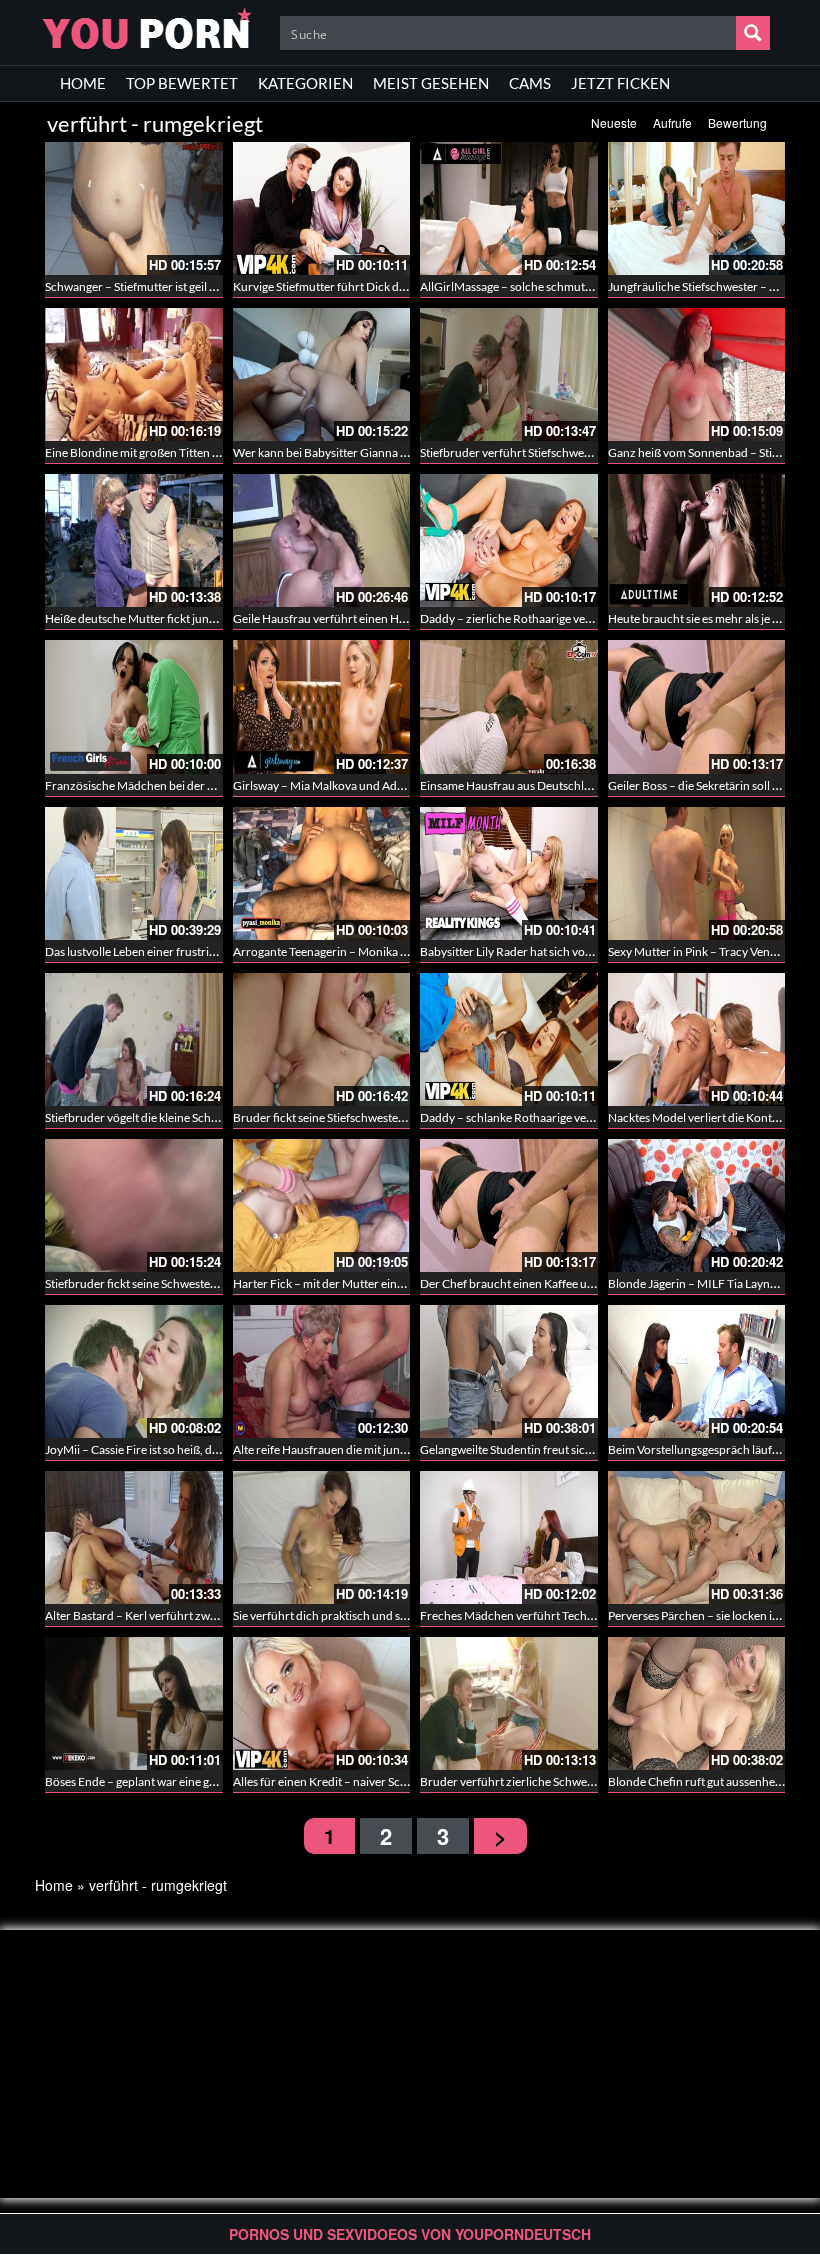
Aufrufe (672, 122)
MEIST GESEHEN (431, 83)
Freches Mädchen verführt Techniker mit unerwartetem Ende (579, 1615)
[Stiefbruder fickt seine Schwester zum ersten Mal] (134, 1205)
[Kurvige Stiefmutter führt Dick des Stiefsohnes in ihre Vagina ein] (322, 208)
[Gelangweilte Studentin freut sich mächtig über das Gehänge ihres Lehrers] (509, 1371)
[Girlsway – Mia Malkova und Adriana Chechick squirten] (322, 706)
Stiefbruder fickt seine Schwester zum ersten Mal (171, 1283)
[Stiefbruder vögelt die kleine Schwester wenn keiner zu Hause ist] (134, 1039)
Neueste (614, 122)
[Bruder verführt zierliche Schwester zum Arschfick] (509, 1703)
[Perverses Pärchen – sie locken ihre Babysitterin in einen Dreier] (697, 1537)
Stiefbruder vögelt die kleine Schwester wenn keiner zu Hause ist (210, 1117)
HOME (83, 83)
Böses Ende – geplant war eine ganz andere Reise (171, 1781)
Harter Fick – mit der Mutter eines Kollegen (344, 1283)
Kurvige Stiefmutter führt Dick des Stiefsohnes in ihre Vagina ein (397, 286)
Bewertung (737, 122)
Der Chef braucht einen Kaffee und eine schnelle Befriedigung (580, 1283)
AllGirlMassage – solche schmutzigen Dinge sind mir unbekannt (584, 286)
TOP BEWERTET (182, 83)
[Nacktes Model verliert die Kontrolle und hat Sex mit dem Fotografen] (697, 1039)
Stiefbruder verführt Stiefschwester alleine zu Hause (555, 452)
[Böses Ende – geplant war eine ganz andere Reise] (134, 1703)
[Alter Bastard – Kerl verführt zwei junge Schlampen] (134, 1537)
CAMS (530, 83)
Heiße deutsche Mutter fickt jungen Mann (153, 618)
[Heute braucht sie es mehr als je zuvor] (697, 540)
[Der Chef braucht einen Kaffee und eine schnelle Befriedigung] (509, 1205)
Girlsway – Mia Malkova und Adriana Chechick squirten (377, 785)
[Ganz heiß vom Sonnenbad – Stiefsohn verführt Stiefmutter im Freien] (697, 374)
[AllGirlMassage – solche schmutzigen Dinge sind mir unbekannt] (509, 208)
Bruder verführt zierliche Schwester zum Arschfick (552, 1781)
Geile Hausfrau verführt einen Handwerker (344, 618)
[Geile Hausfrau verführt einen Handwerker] (322, 540)
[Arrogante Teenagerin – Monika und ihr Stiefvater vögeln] (322, 873)
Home (54, 1885)
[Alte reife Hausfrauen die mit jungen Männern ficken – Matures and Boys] (322, 1371)
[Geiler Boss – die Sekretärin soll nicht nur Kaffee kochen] (697, 706)
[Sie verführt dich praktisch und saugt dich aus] (322, 1537)
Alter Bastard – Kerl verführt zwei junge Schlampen (177, 1615)
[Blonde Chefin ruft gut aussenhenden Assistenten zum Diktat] (697, 1703)
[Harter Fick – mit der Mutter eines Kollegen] (322, 1205)
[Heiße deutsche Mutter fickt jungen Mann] (134, 540)
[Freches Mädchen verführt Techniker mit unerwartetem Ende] (509, 1537)
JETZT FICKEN (620, 83)
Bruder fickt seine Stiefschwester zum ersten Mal (359, 1117)
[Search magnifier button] (753, 33)
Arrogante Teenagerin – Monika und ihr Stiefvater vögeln (380, 951)
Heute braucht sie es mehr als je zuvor (705, 618)
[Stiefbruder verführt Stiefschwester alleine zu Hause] (509, 374)
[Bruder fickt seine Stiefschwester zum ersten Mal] (322, 1039)
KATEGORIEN (305, 83)
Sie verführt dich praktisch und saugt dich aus (350, 1615)
